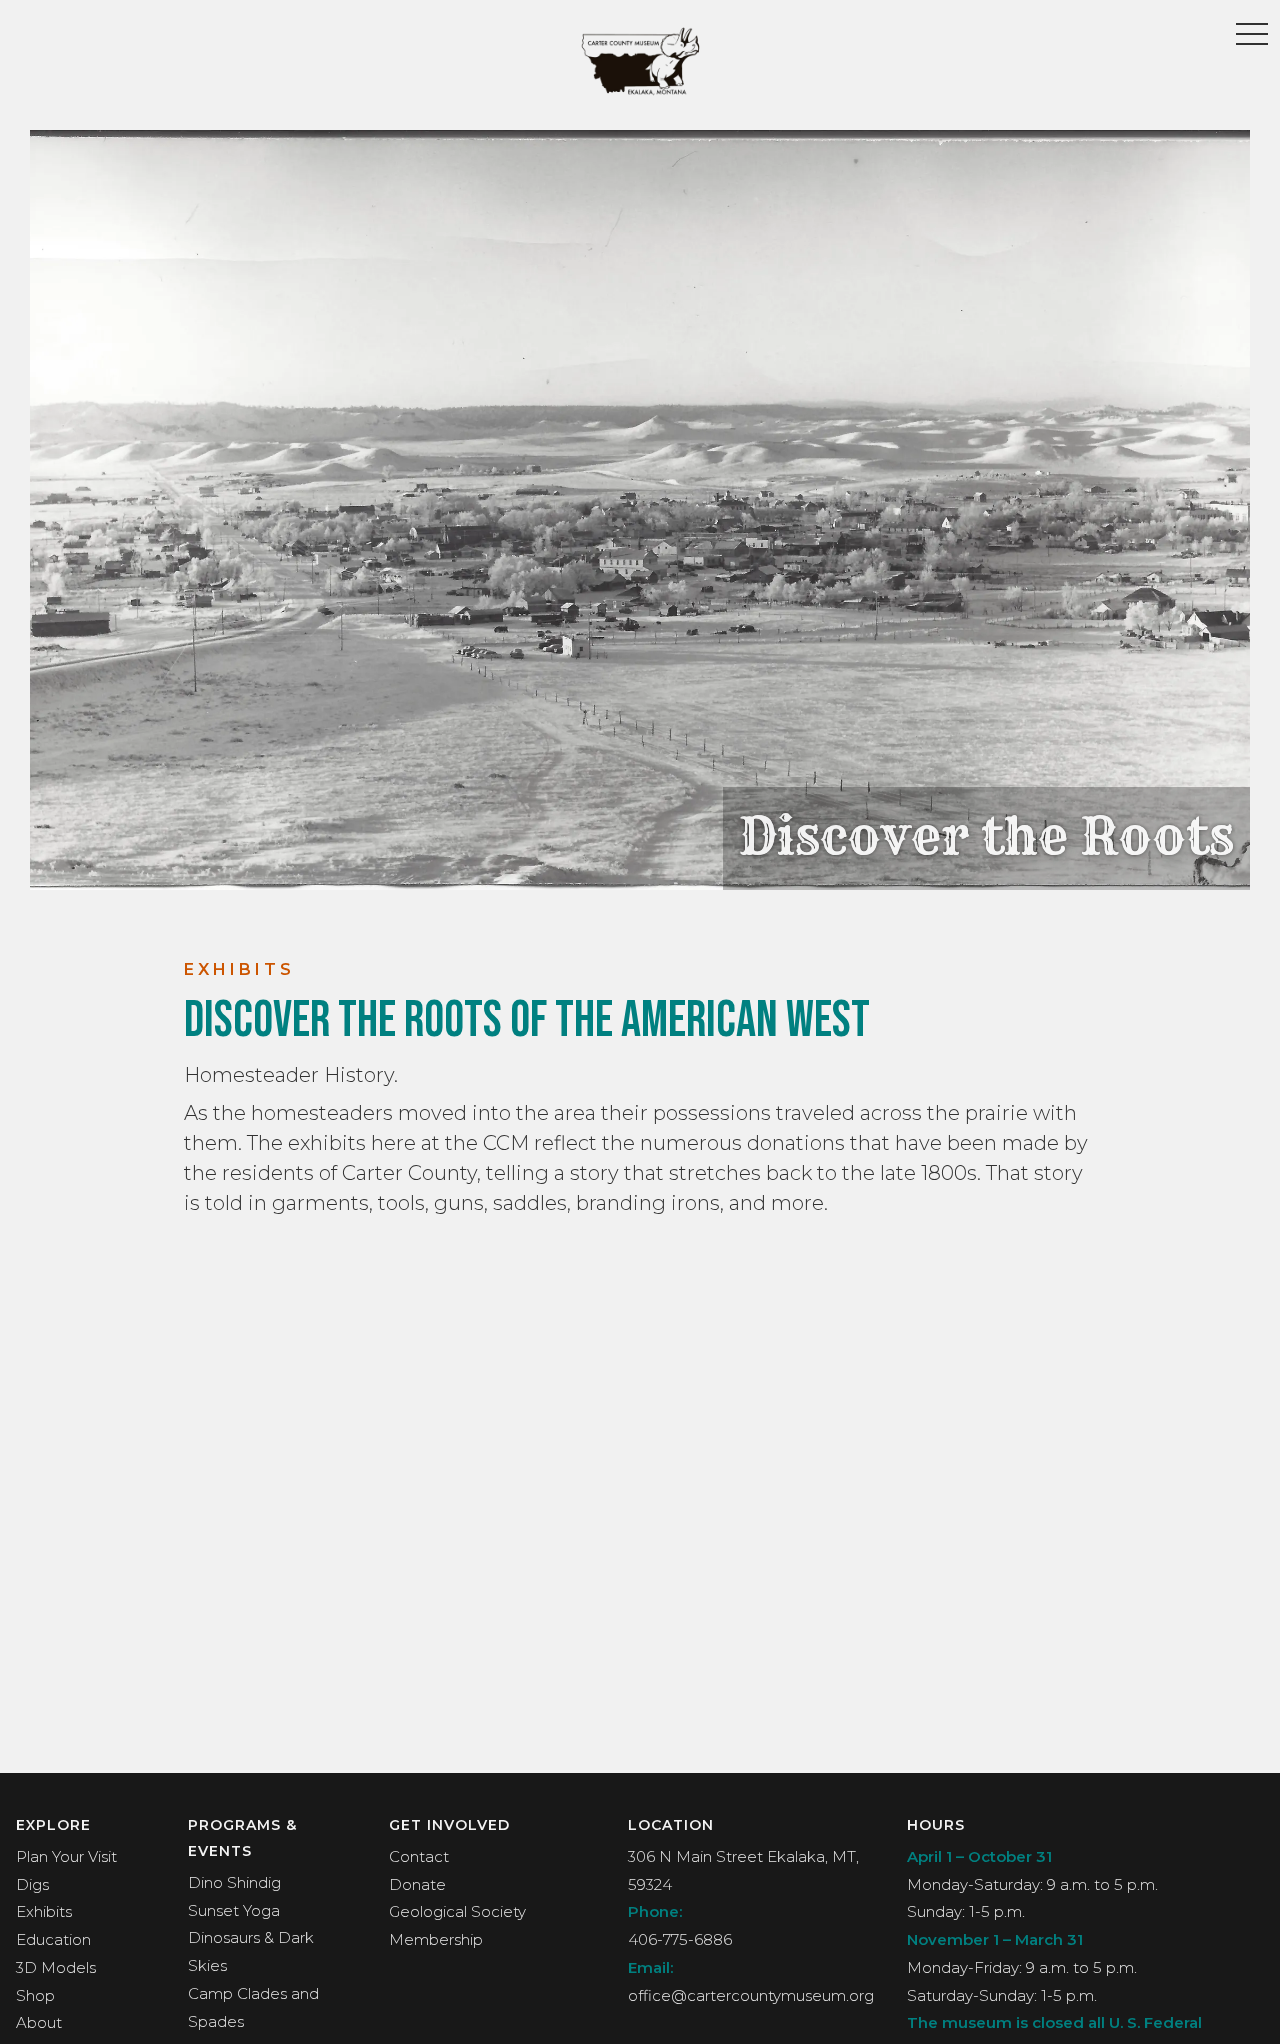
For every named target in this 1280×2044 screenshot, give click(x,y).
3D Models (56, 1967)
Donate (417, 1884)
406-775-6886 (680, 1939)
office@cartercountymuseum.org (751, 1995)
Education (53, 1939)
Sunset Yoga (234, 1910)
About (39, 2022)
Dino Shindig (234, 1882)
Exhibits (44, 1911)
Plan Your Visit (66, 1856)
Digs (32, 1884)
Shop (35, 1995)
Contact (419, 1856)
